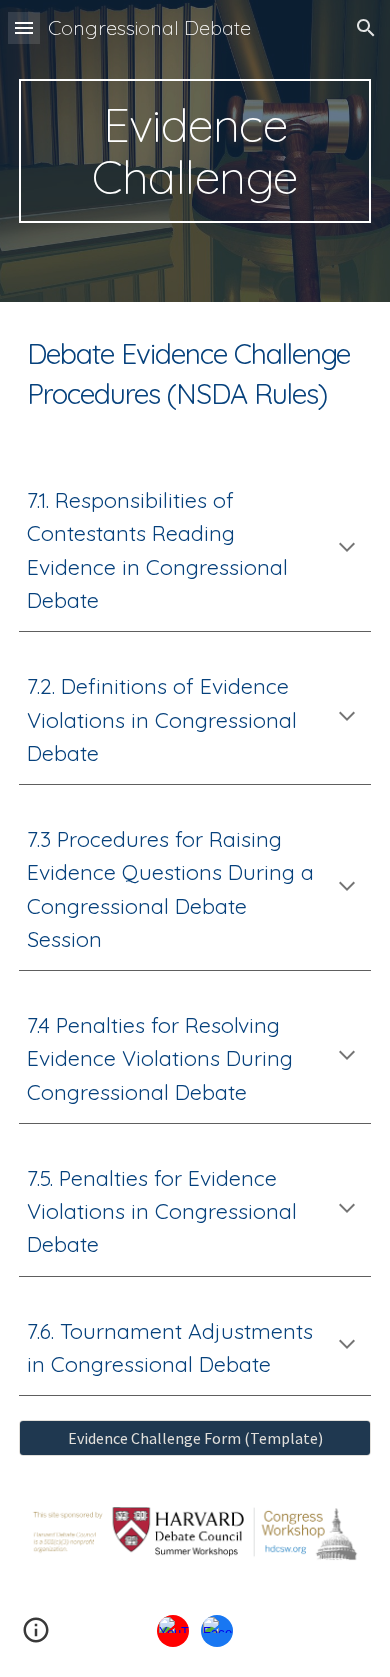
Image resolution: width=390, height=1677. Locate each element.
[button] (24, 27)
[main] (195, 151)
